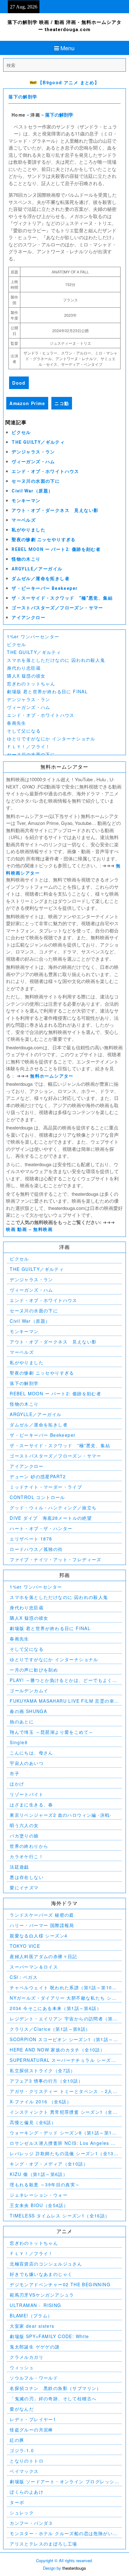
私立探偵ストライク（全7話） (43, 2070)
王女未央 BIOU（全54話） (39, 2205)
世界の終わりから (29, 1846)
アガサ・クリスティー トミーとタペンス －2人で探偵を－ (64, 2091)
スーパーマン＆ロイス (34, 1967)
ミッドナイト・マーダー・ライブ (46, 1487)
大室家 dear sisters (32, 2326)
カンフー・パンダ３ (31, 2523)
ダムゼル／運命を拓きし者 (41, 579)
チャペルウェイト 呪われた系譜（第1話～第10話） (61, 1988)
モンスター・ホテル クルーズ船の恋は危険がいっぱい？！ (64, 2533)
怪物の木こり (26, 559)
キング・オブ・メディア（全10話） (49, 2164)
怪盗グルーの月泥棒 (31, 2430)
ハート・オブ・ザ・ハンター (41, 1528)
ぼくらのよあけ (27, 2492)
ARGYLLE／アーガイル (37, 569)
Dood (19, 383)
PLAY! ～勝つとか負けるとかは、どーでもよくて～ (63, 1680)
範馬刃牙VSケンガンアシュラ (42, 2295)
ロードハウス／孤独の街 (36, 1549)
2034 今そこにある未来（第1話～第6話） (56, 2008)
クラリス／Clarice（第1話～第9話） (50, 2029)
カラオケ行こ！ (27, 1856)
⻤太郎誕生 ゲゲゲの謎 (35, 2347)
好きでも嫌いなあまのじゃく (41, 2274)
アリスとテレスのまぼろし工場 (44, 2544)
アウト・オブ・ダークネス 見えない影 (55, 510)
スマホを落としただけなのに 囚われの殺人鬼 (56, 660)
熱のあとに (22, 1722)
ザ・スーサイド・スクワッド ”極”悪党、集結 (62, 598)
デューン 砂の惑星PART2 (38, 1476)
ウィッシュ (22, 2367)
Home (19, 115)
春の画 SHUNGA (28, 1711)
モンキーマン (26, 501)
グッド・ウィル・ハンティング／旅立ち (53, 1508)
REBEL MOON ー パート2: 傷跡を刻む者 (56, 549)
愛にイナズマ (24, 1887)
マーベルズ (24, 520)
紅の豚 (17, 2440)
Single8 (19, 1742)
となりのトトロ (27, 2461)
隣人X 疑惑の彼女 (26, 676)
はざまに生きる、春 (31, 1804)
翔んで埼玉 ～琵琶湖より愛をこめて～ (52, 1732)
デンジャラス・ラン (33, 452)
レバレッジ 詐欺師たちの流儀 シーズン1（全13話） (62, 2153)
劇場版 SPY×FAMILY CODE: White (49, 2336)
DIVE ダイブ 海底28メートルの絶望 (51, 1518)
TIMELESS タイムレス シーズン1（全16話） (60, 2216)
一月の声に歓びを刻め (34, 1670)
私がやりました (28, 530)
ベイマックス (24, 2471)
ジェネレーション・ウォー (39, 2195)
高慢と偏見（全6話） (33, 2122)
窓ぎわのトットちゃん (31, 684)
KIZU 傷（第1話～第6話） (39, 2174)
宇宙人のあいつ (27, 1763)
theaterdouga (74, 2568)
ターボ (17, 2502)
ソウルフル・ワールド (34, 2378)
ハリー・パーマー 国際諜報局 (42, 1925)
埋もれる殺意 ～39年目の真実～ (45, 2184)
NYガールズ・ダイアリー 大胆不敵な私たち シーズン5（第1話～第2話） (63, 1998)
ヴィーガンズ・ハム (33, 462)
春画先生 (17, 723)
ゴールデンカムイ (29, 1690)
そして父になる (24, 731)
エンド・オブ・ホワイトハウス (45, 471)
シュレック (22, 2513)
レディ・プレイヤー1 (33, 2419)
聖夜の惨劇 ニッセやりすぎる (44, 540)
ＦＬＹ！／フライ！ (29, 746)
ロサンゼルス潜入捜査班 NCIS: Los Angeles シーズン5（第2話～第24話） (63, 2143)
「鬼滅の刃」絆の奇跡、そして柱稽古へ (53, 2398)
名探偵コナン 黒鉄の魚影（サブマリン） (56, 2388)
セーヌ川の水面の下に (36, 481)
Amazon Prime (27, 403)
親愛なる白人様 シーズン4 (39, 1936)
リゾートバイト (27, 1794)
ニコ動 (62, 403)
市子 (15, 1773)
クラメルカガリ (27, 2357)
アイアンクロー (28, 618)
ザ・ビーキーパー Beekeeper (45, 588)
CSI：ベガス (24, 1977)
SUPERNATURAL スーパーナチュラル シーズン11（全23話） (63, 2060)
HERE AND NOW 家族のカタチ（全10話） (57, 2050)
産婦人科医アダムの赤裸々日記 (44, 1956)
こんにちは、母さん (31, 1753)
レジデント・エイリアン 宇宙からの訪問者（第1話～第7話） (63, 2019)
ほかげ (17, 1784)
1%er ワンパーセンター (33, 636)
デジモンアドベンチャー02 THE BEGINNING (60, 2284)
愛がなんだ (22, 2409)
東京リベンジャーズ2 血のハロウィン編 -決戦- (61, 1815)
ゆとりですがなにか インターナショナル (51, 739)
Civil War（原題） (32, 491)
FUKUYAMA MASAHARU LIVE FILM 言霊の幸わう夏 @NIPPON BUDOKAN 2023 (64, 1701)
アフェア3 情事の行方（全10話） (46, 2081)
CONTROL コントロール (37, 1497)
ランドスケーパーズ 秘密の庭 (42, 1915)
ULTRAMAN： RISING (35, 2305)
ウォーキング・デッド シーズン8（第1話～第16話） (62, 2133)
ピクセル (21, 432)
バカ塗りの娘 (24, 1836)
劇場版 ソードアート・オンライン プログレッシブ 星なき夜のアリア (62, 2482)
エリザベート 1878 (31, 1539)
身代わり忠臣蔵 (24, 668)
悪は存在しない (27, 1877)
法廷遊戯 (19, 1867)
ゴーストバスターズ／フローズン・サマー (57, 608)
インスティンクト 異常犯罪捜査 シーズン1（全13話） (64, 2112)
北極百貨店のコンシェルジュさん (46, 2264)
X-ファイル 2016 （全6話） (41, 2101)
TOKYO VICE (25, 1946)
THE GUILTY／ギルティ (38, 442)
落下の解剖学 (23, 97)
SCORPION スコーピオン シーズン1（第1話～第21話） (64, 2039)
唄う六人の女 (24, 1825)
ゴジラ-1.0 (22, 2450)
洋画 (35, 115)
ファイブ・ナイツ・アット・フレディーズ (56, 1559)
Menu (67, 48)
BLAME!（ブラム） (31, 2315)
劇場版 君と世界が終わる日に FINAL (47, 691)
